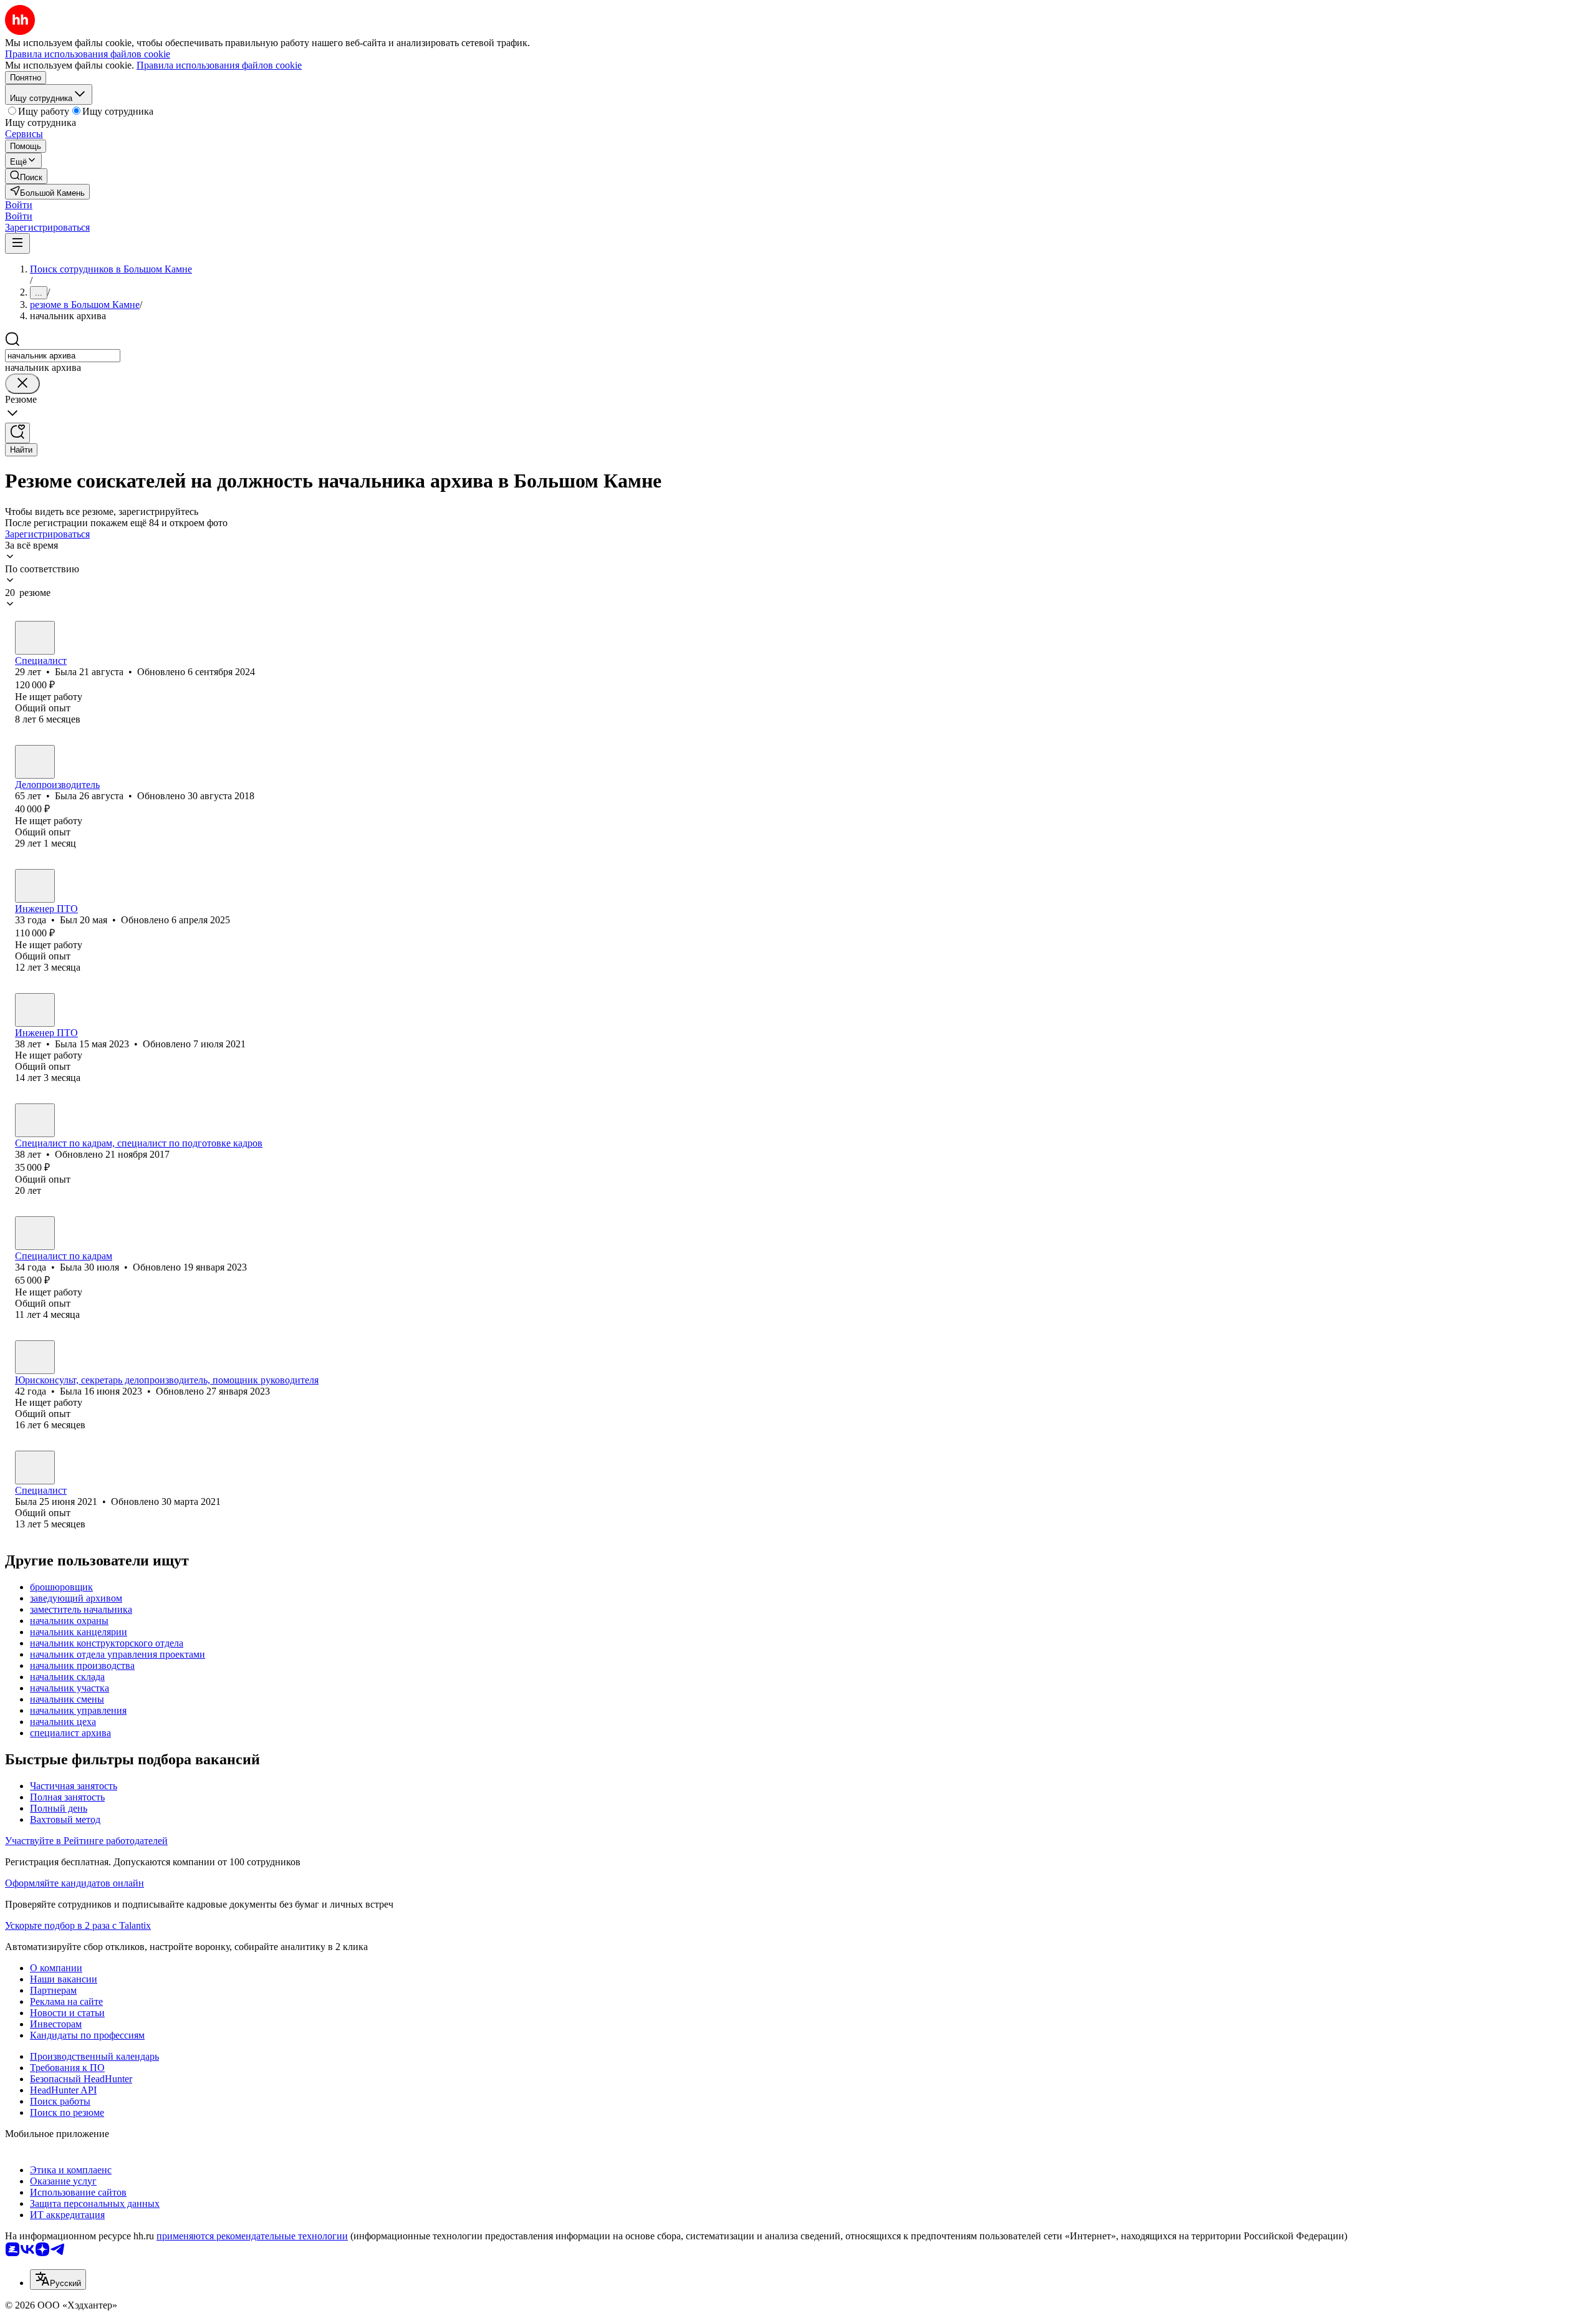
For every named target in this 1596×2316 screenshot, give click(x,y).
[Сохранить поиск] (17, 433)
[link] (26, 176)
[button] (19, 205)
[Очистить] (22, 384)
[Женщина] (35, 638)
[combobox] (63, 356)
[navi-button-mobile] (17, 243)
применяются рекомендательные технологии (252, 2236)
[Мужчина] (35, 886)
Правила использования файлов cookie (219, 65)
